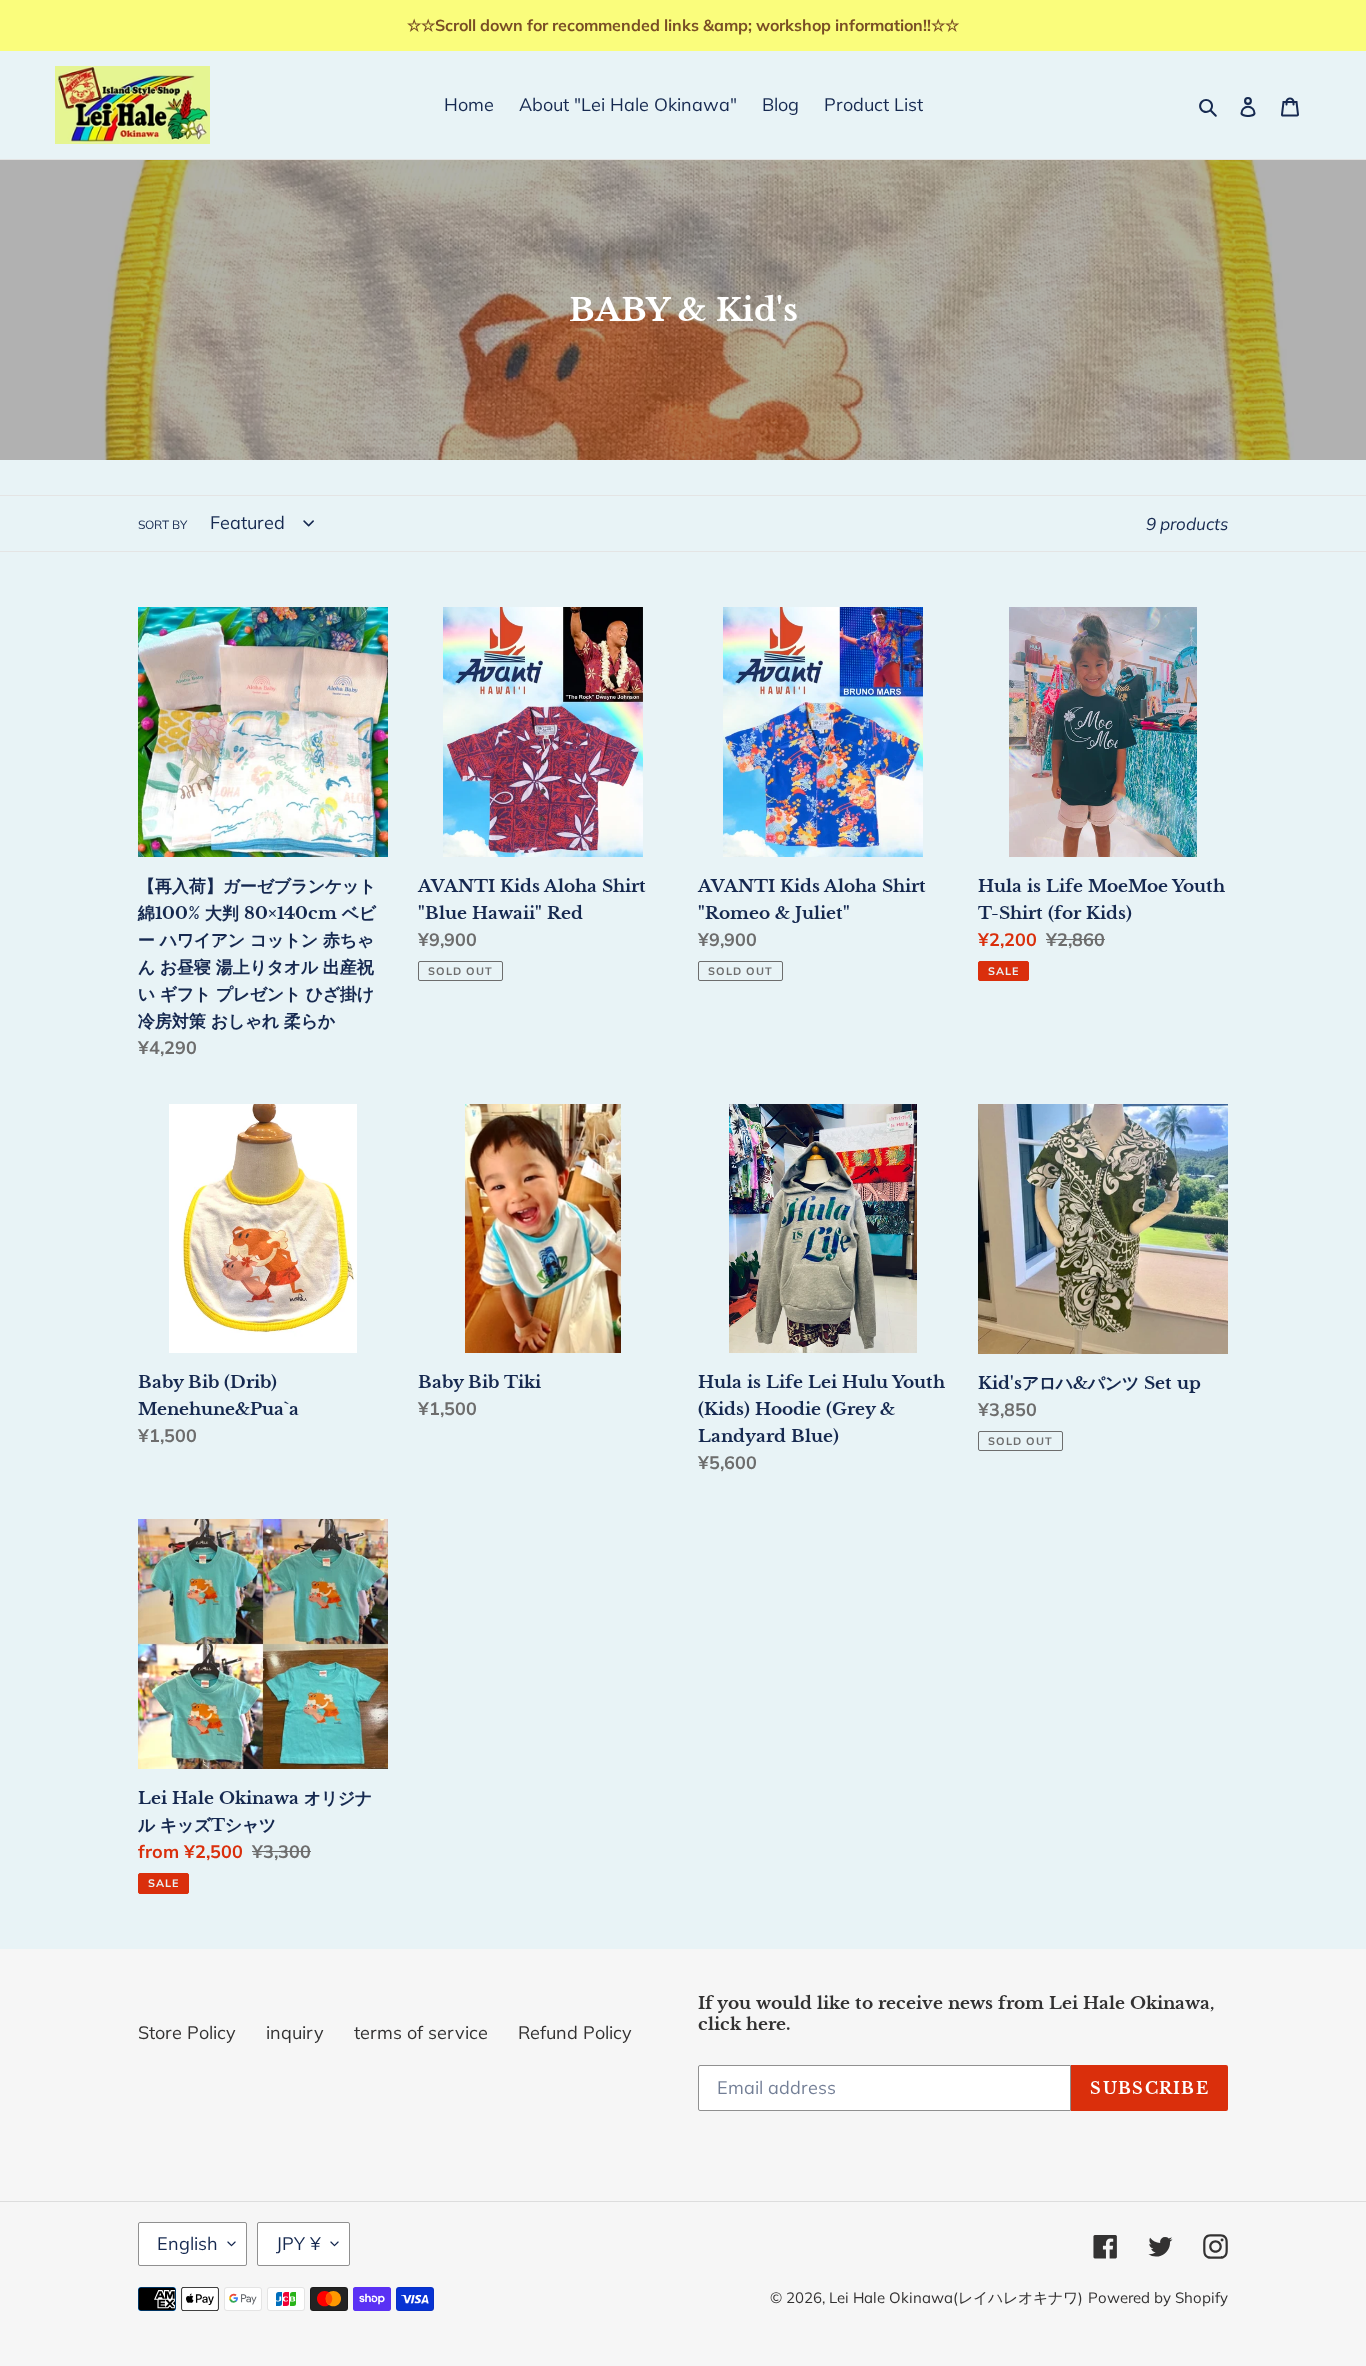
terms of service (421, 2032)
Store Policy (187, 2032)
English (187, 2243)
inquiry (295, 2032)
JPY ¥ (298, 2243)
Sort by (162, 524)
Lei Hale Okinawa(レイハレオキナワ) (956, 2297)
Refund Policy (575, 2032)
